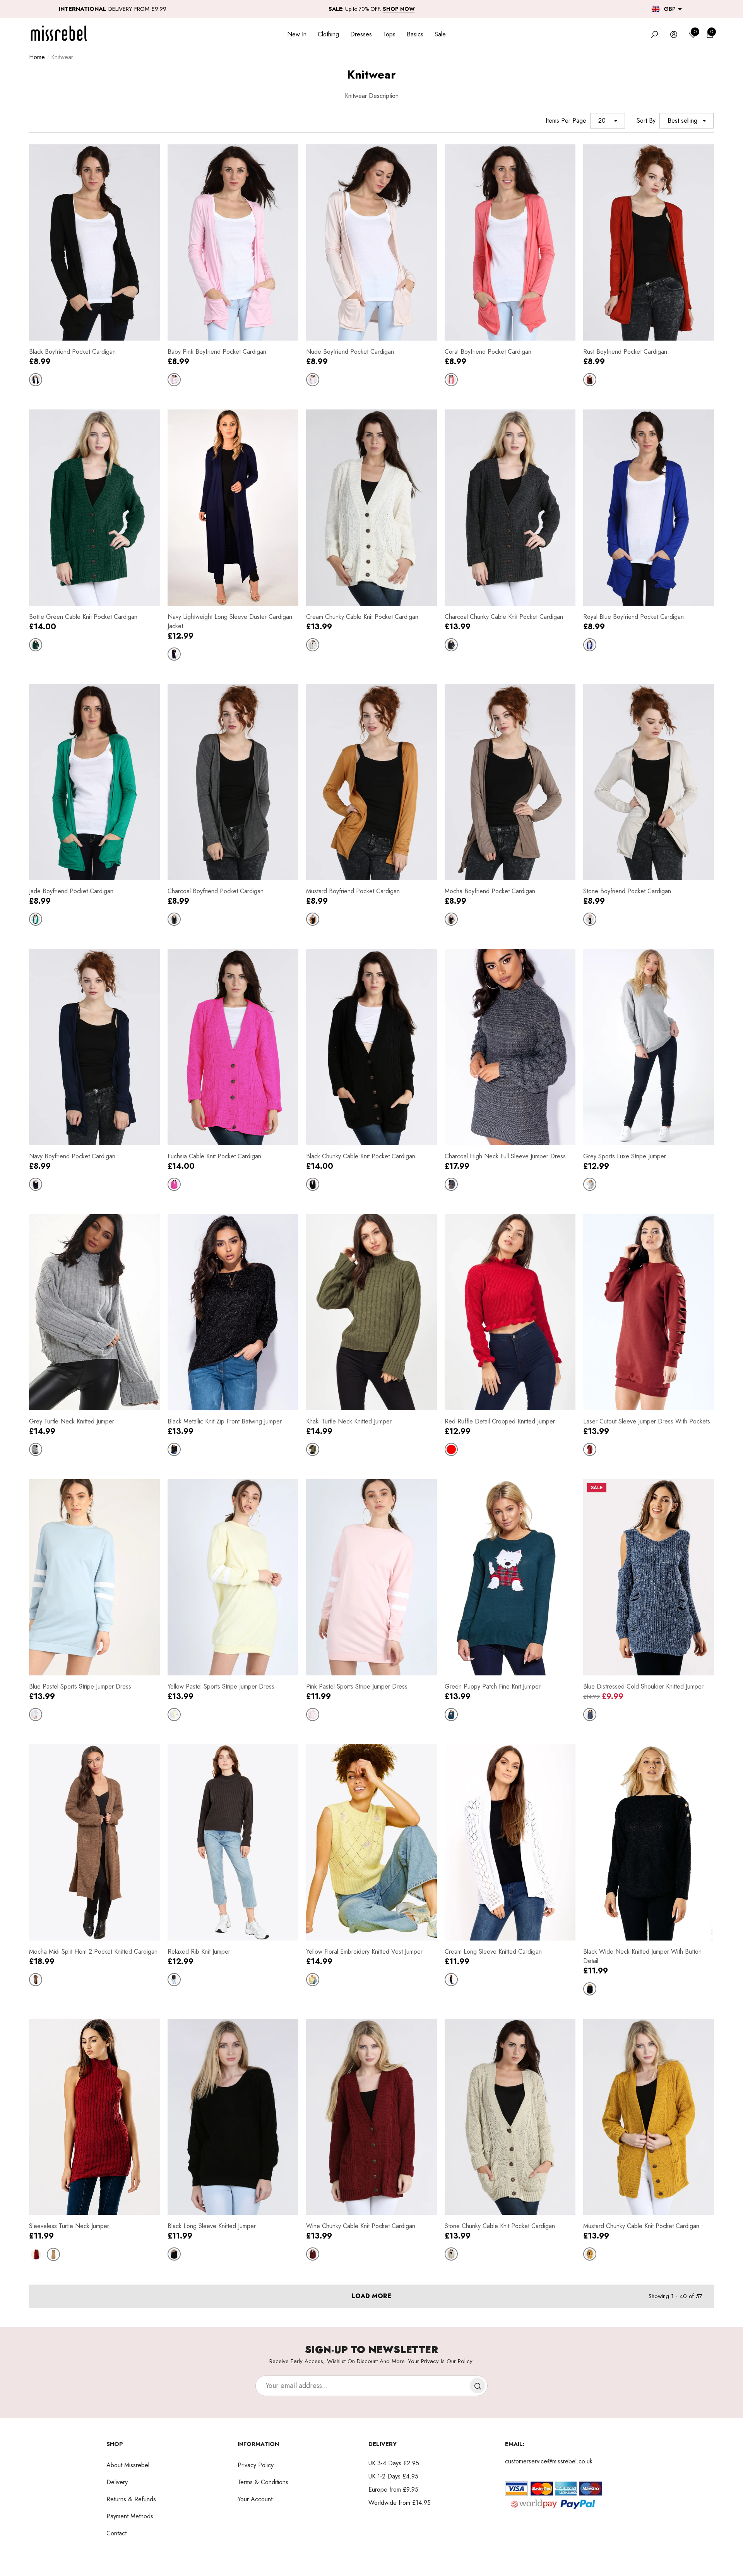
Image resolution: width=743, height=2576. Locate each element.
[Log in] (674, 34)
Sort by (646, 121)
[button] (680, 9)
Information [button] (258, 2444)
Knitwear (62, 57)
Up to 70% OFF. (372, 9)
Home (37, 57)
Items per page (566, 121)
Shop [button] (115, 2444)
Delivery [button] (383, 2444)
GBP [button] (670, 9)
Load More (371, 2296)
